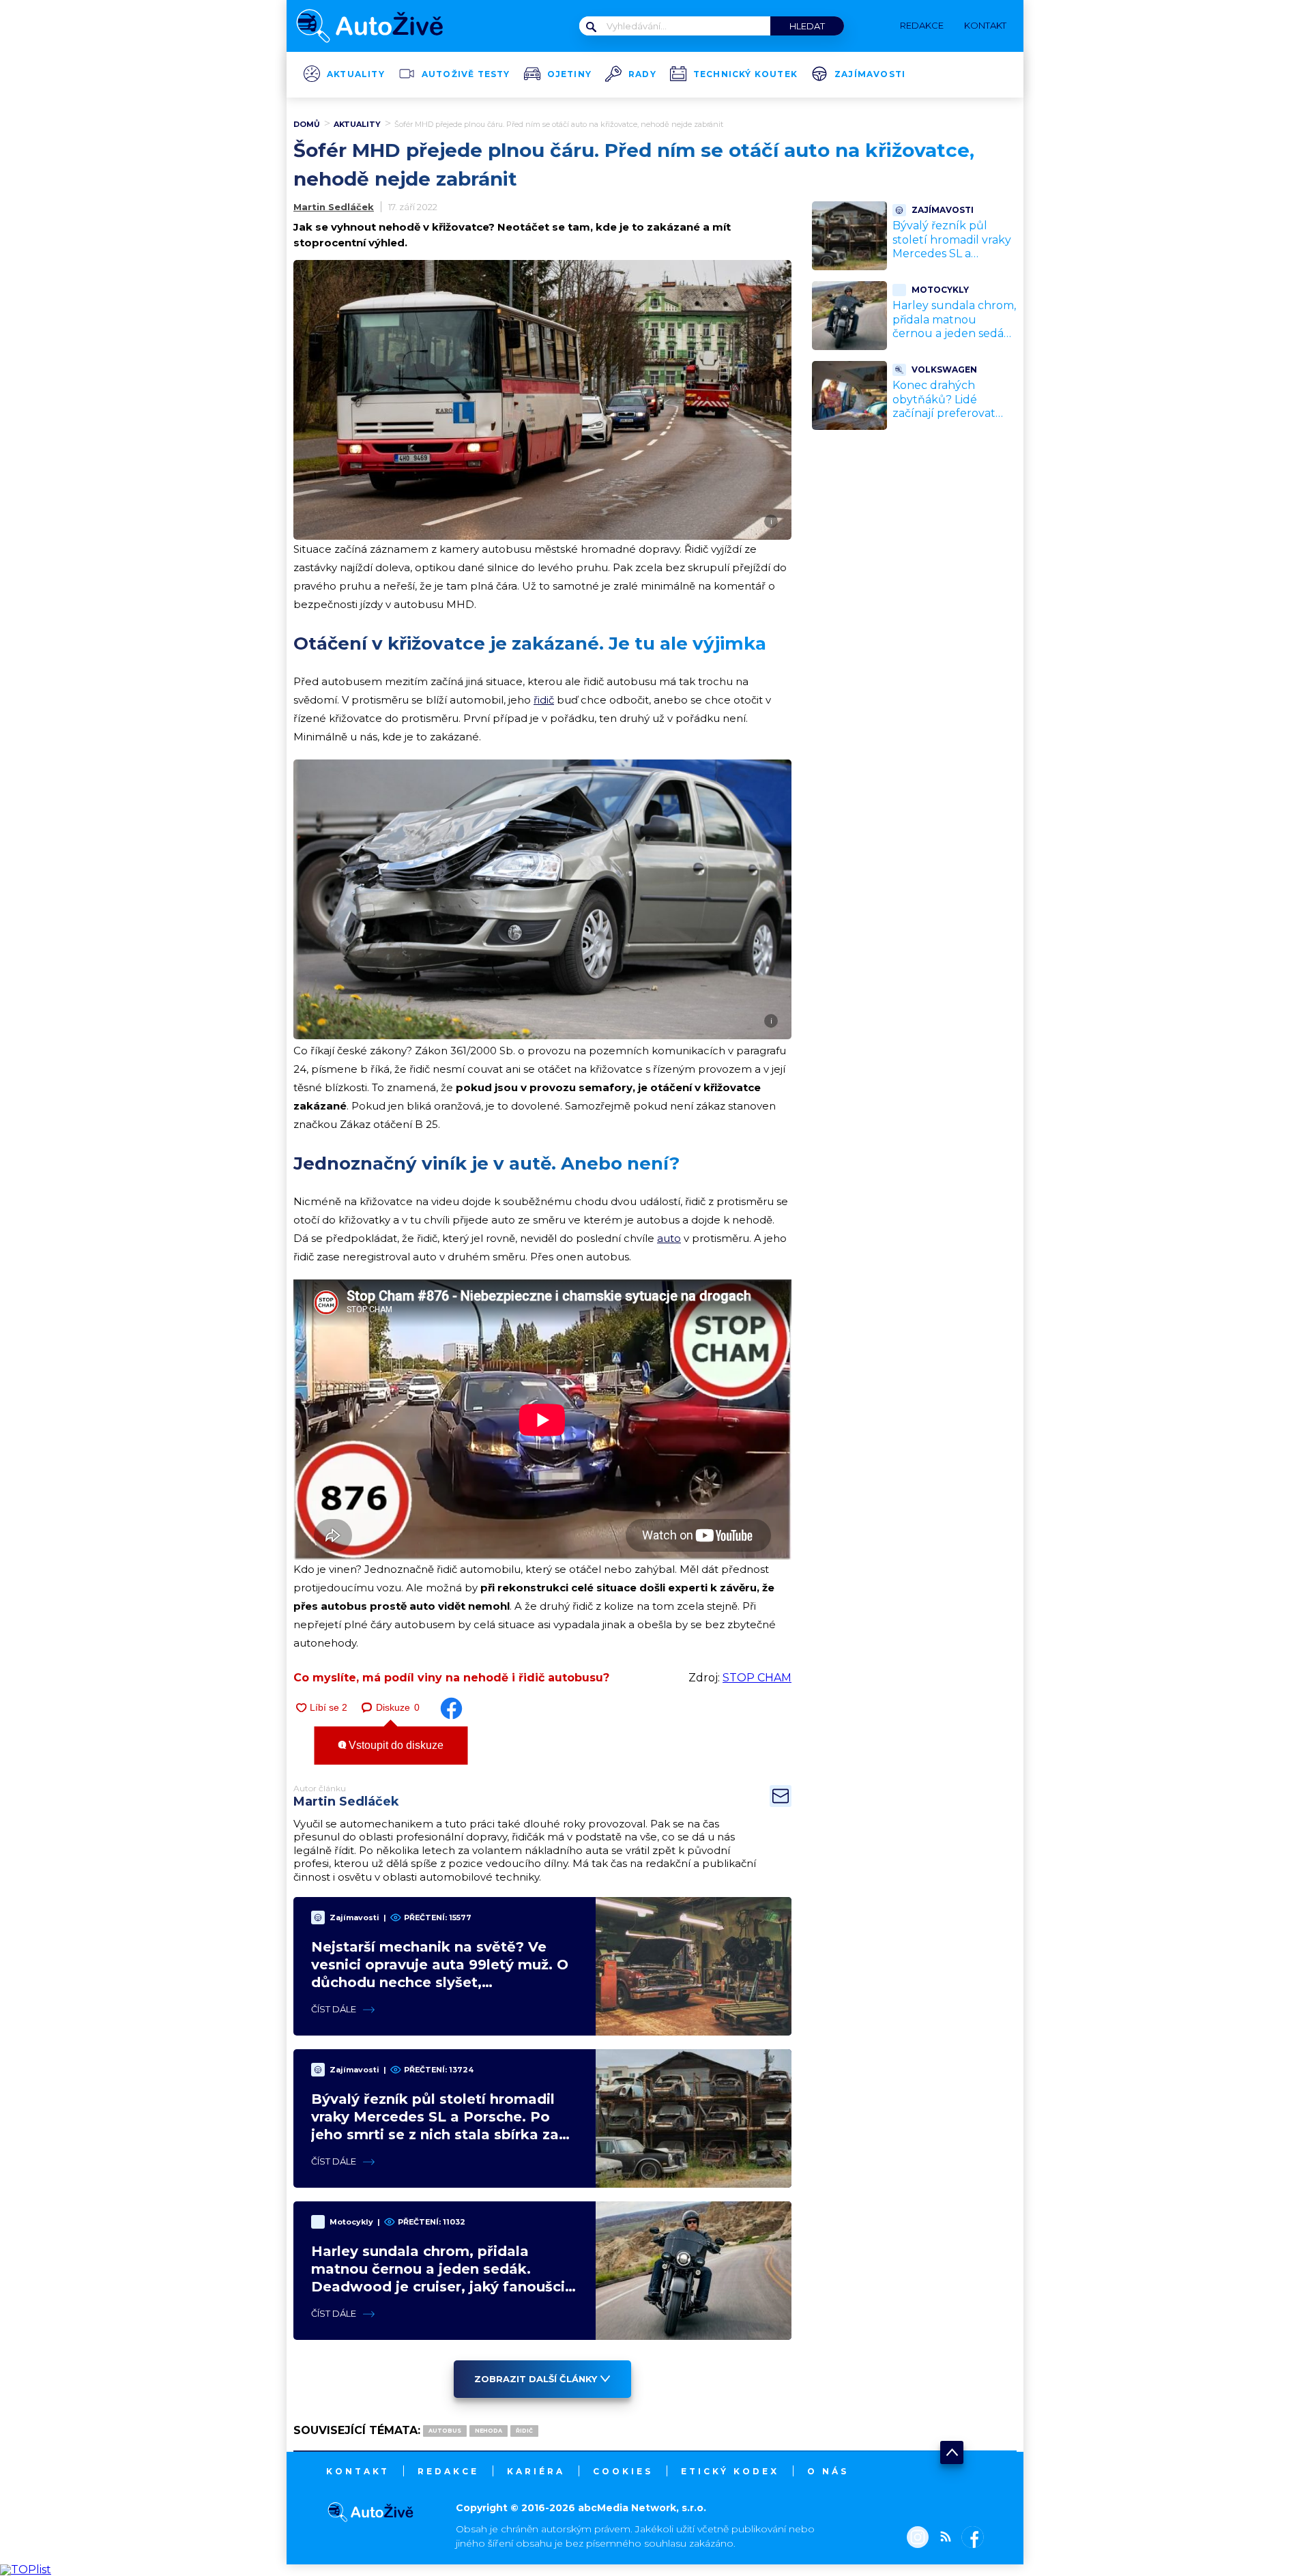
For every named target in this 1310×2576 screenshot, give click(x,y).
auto (669, 1238)
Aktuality (356, 74)
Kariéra (536, 2471)
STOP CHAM (757, 1678)
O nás (828, 2471)
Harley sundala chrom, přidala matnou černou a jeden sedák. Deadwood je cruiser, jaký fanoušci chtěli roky (954, 341)
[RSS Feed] (942, 2538)
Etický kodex (730, 2471)
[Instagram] (918, 2538)
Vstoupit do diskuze (395, 1745)
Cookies (623, 2471)
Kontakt (358, 2471)
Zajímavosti (870, 74)
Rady (642, 74)
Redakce (448, 2471)
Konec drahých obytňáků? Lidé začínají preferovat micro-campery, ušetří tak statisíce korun (952, 414)
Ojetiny (569, 74)
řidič (544, 700)
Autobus (445, 2431)
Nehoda (489, 2431)
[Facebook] (970, 2538)
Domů (307, 124)
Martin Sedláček (334, 207)
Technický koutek (745, 74)
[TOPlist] (26, 2570)
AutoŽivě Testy (466, 74)
